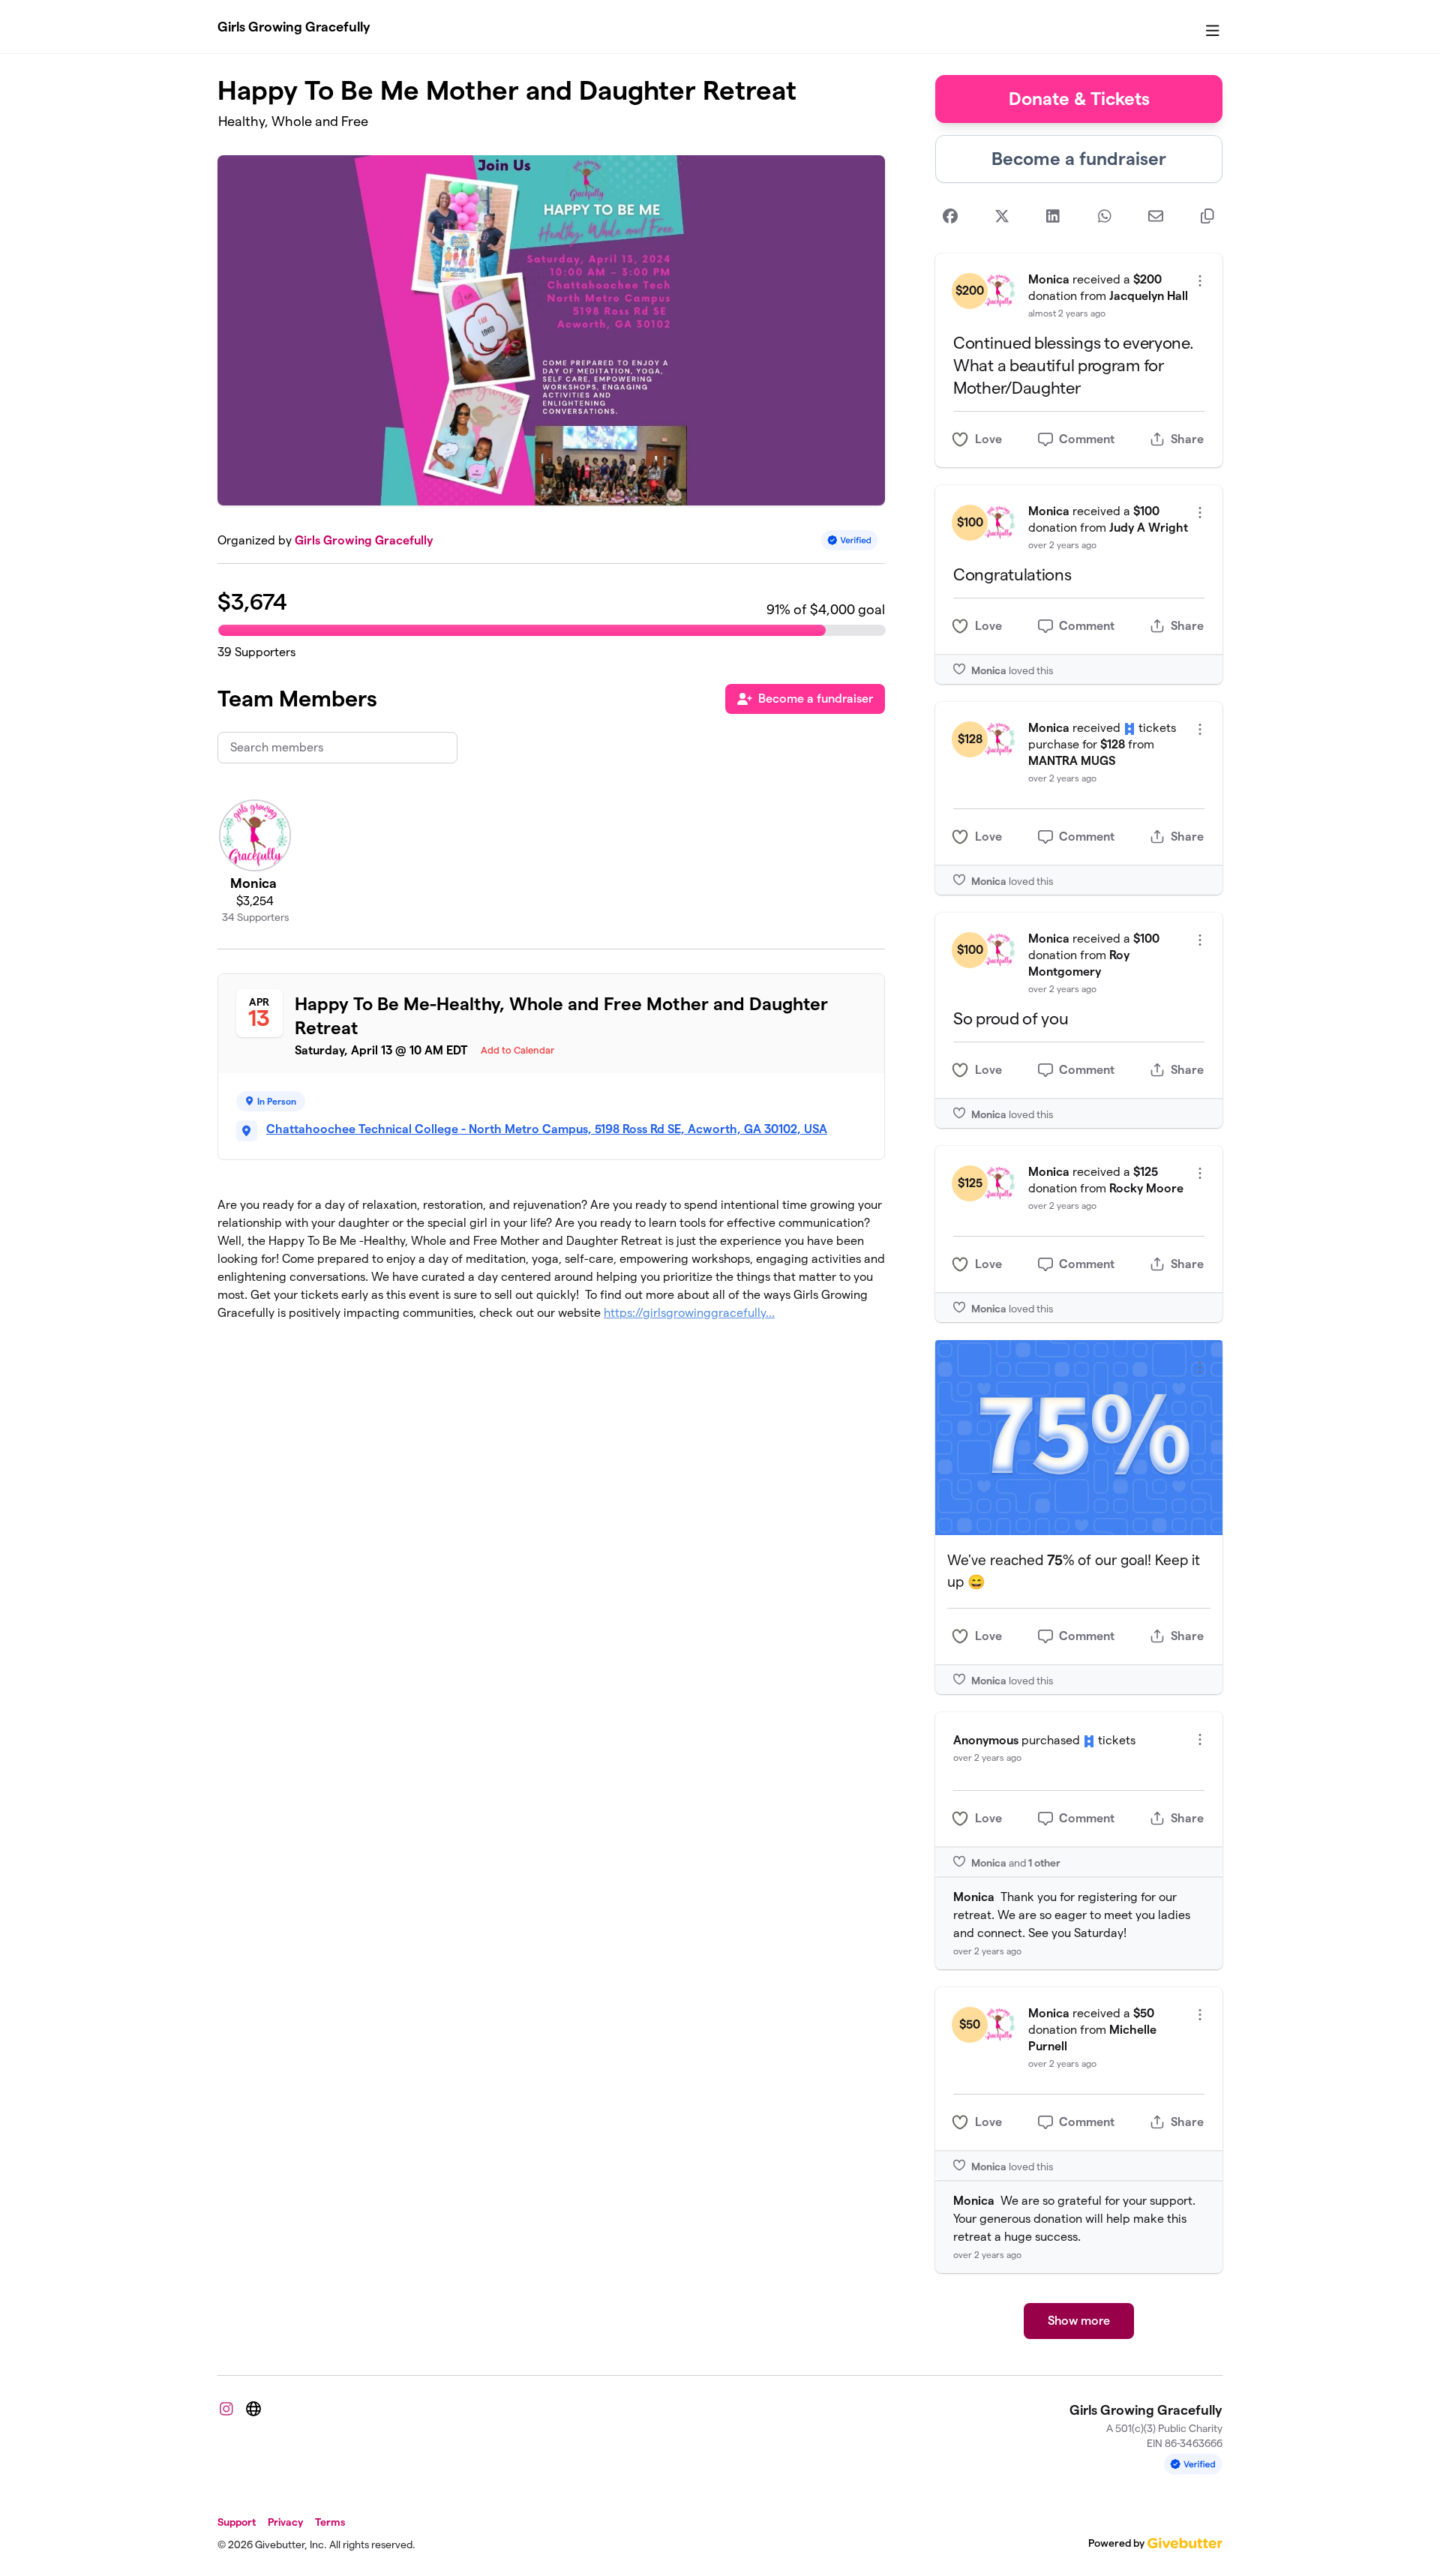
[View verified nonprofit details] (850, 540)
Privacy (285, 2522)
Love (988, 439)
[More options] (1200, 281)
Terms (330, 2522)
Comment (1087, 439)
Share (1187, 439)
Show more (1079, 2321)
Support (237, 2522)
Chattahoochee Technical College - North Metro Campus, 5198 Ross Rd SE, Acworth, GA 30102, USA (547, 1129)
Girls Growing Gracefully (294, 27)
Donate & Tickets (1079, 99)
